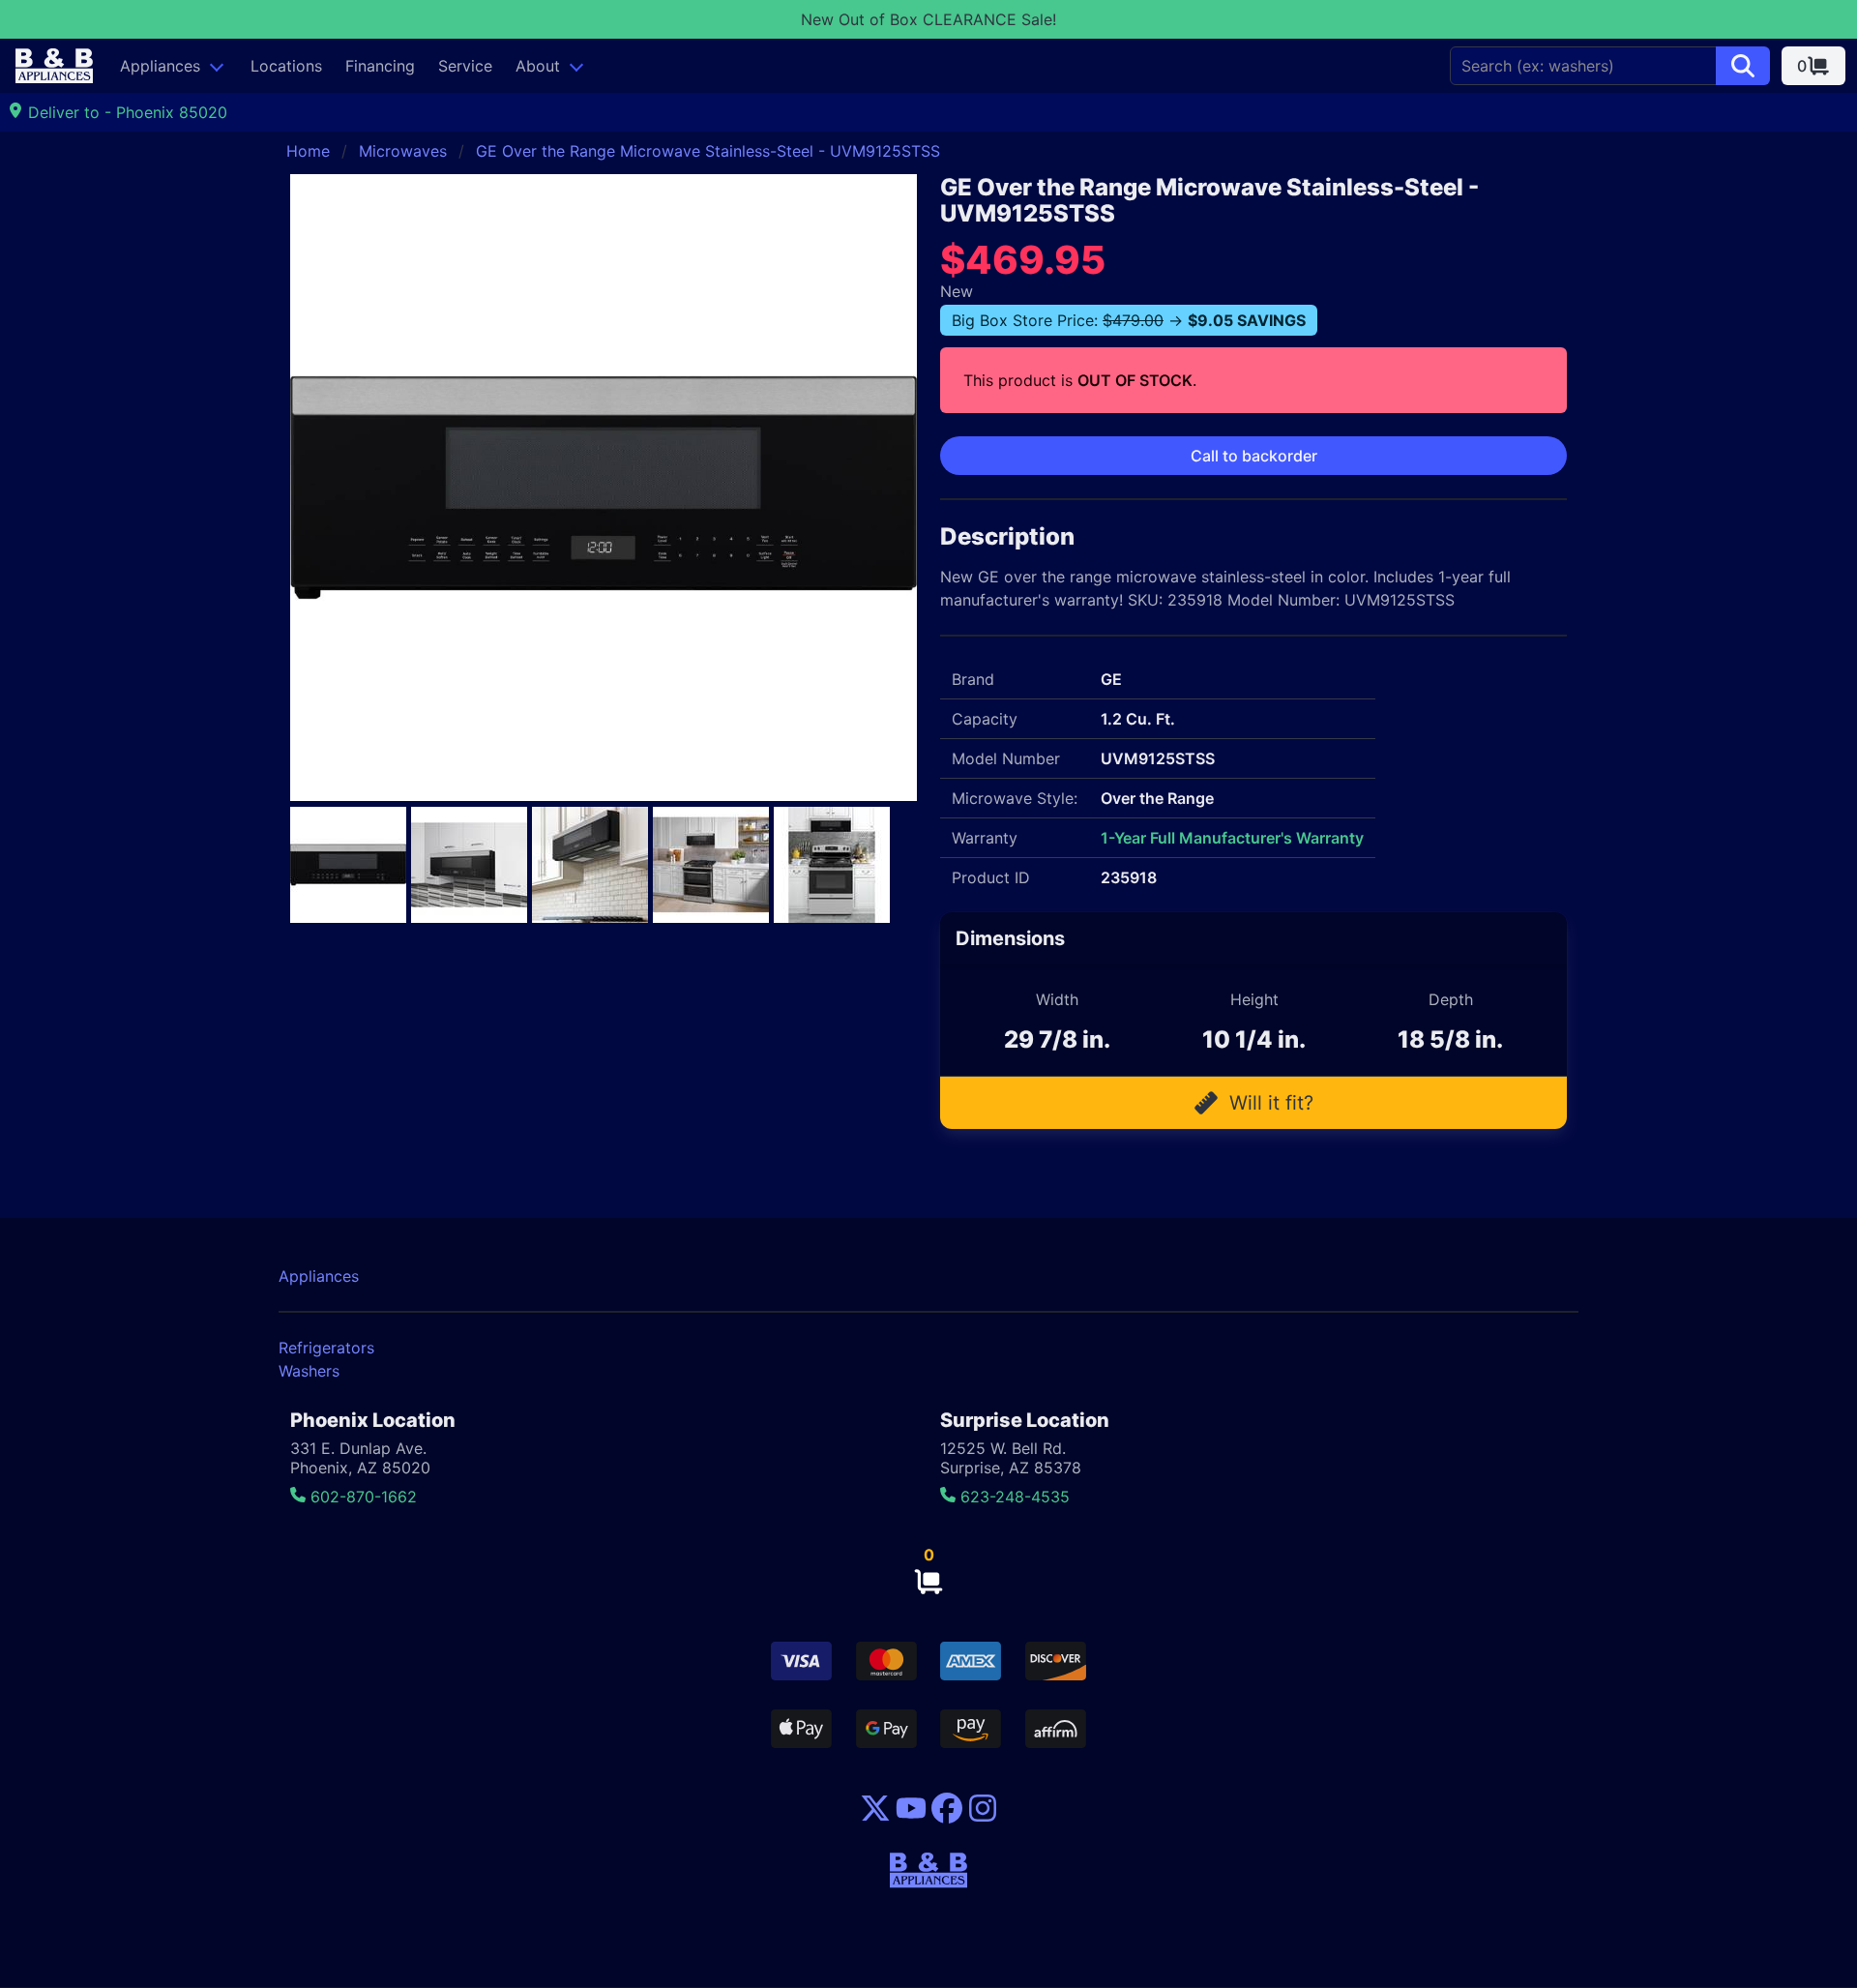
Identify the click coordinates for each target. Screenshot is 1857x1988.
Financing (380, 66)
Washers (309, 1371)
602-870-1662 (361, 1497)
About (538, 66)
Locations (286, 66)
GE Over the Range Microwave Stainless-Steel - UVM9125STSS (708, 151)
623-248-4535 (1013, 1497)
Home (308, 151)
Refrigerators (326, 1348)
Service (465, 66)
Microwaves (403, 151)
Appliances (160, 66)
